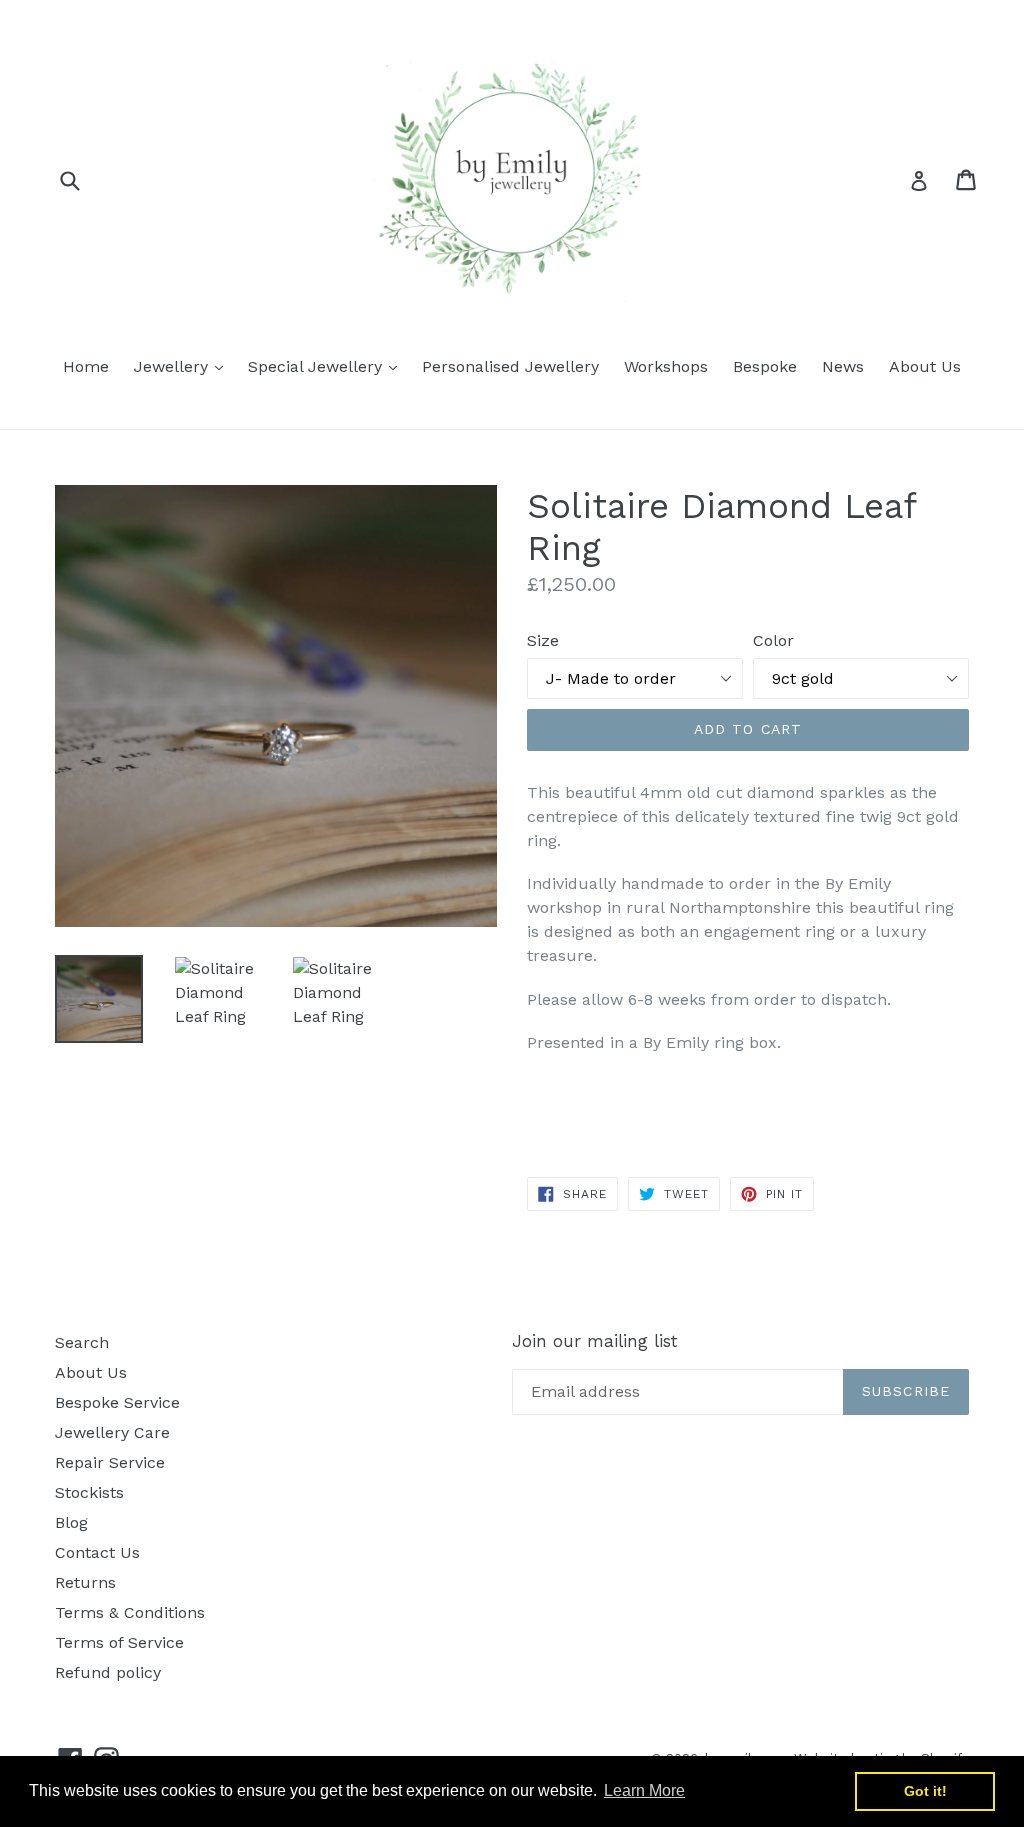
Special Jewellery (327, 366)
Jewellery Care (112, 1432)
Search (82, 1342)
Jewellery (183, 366)
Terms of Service (119, 1642)
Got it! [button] (925, 1791)
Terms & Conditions (130, 1612)
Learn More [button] (644, 1790)
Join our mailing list (595, 1341)
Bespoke (765, 366)
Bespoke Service (117, 1402)
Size (543, 640)
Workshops (666, 366)
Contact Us (97, 1552)
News (843, 366)
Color (773, 640)
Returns (85, 1582)
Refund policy (108, 1672)
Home (86, 366)
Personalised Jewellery (510, 366)
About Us (925, 366)
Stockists (89, 1492)
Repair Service (110, 1462)
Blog (71, 1522)
